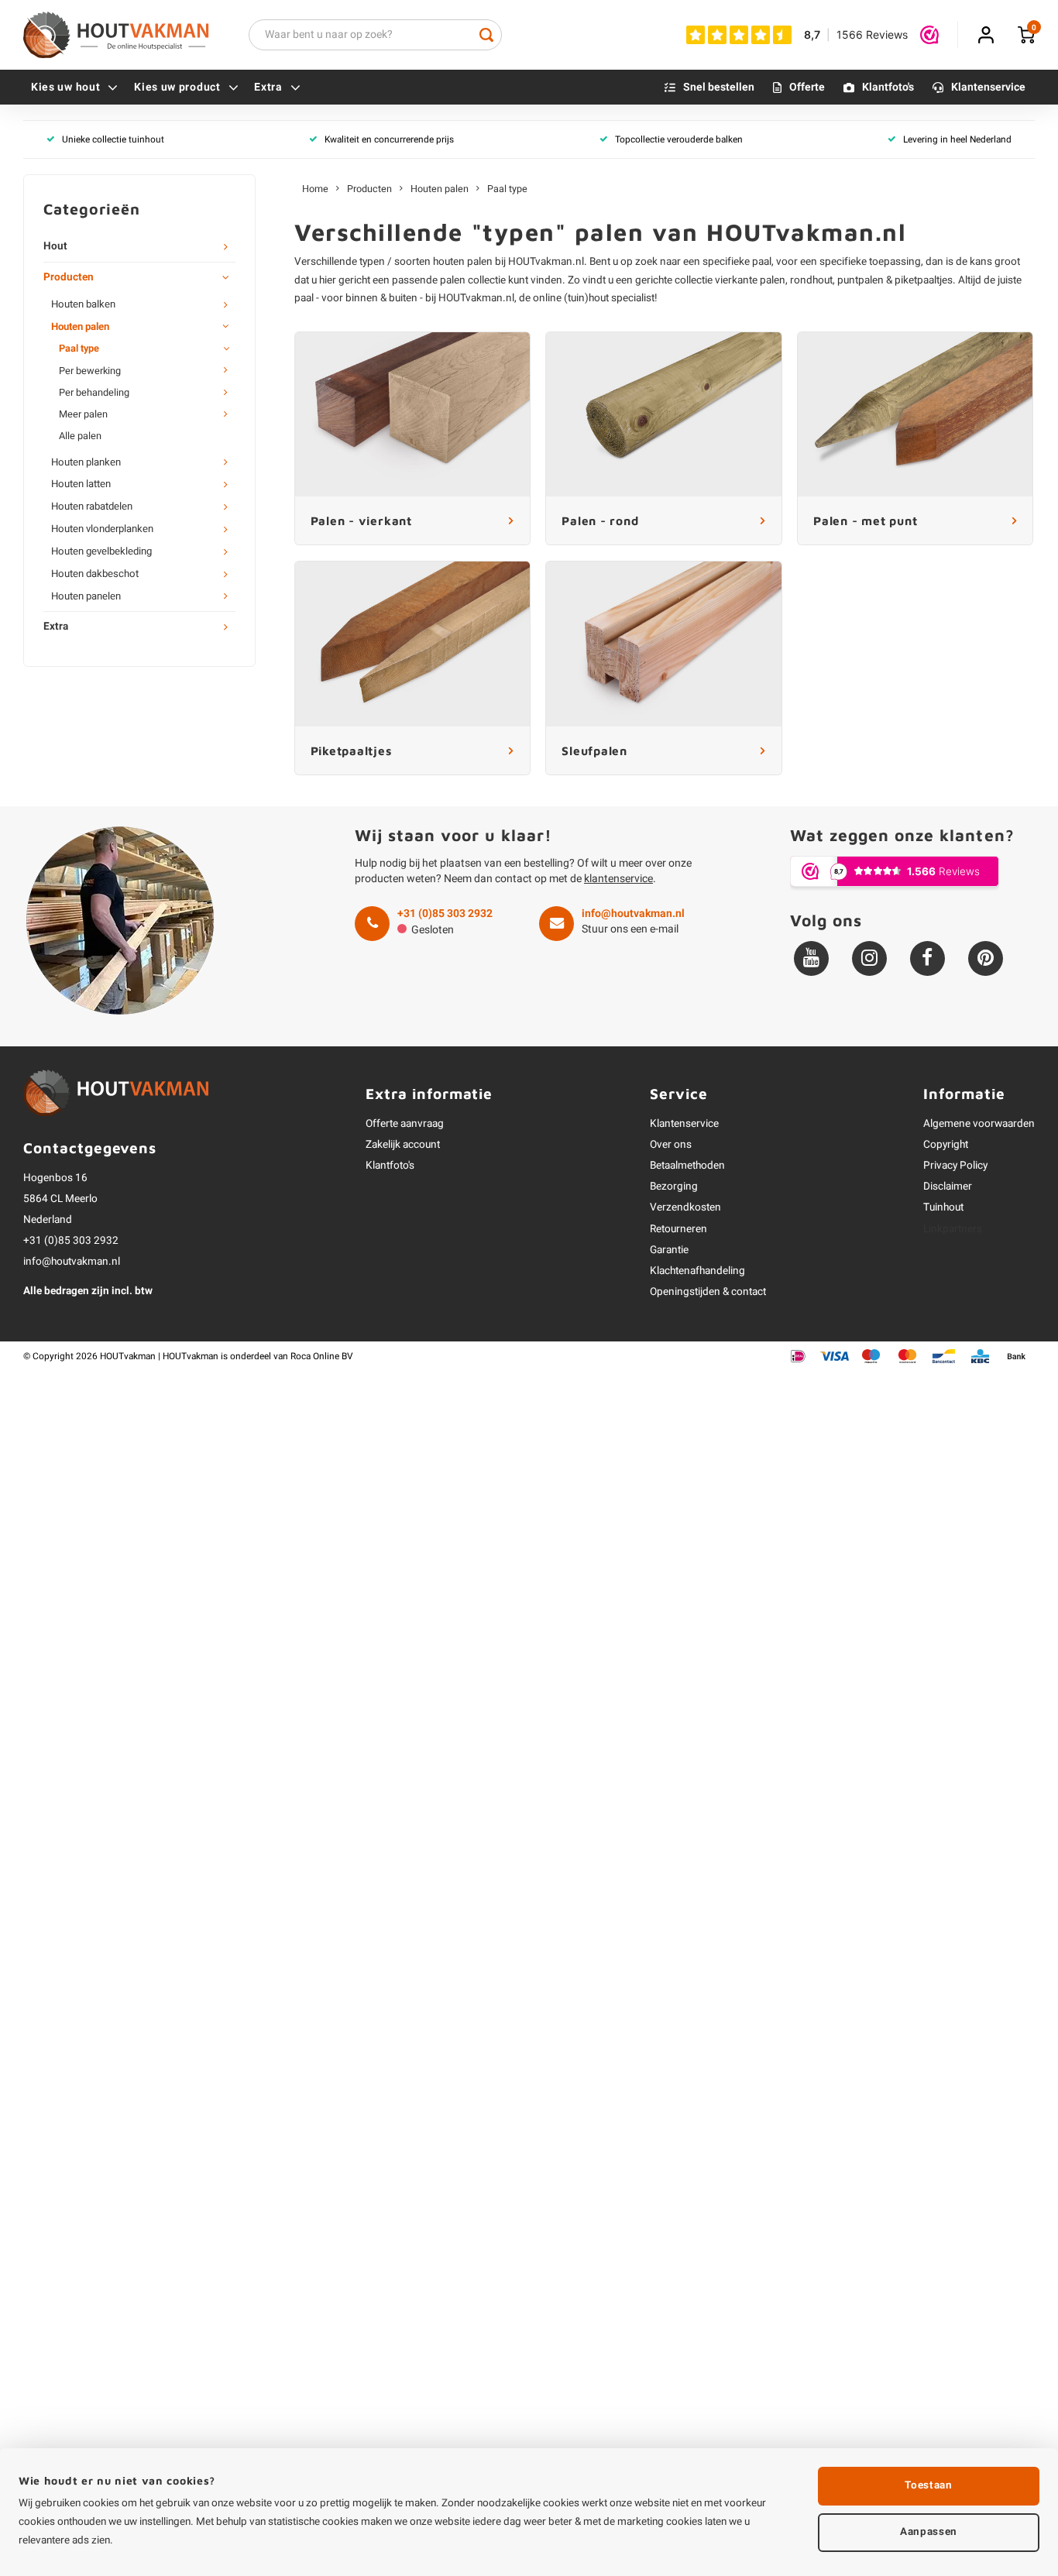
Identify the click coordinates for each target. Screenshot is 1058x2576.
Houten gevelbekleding (101, 551)
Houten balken (83, 304)
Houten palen (80, 327)
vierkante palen (750, 280)
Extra (268, 87)
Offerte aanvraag (405, 1124)
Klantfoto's (888, 87)
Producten (69, 277)
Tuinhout (943, 1207)
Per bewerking (90, 371)
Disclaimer (948, 1187)
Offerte (807, 87)
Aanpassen (929, 2532)
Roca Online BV (322, 1357)
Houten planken (86, 462)
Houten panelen (86, 596)
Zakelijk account (403, 1145)
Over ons (671, 1145)
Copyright (946, 1145)
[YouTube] (811, 958)
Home (315, 189)
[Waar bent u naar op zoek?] (486, 35)
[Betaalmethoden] (798, 1356)
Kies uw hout (65, 87)
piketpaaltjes (924, 280)
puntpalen (860, 280)
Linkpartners (953, 1229)
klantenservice (618, 879)
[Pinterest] (986, 958)
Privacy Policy (955, 1166)
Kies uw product (177, 87)
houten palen (463, 262)
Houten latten (81, 484)
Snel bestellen (719, 87)
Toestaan (928, 2485)
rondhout (811, 280)
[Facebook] (927, 958)
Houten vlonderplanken (102, 529)
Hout (55, 246)
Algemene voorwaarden (979, 1124)
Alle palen (80, 436)
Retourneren (678, 1229)
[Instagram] (869, 958)
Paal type (79, 349)
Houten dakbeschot (95, 574)
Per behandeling (94, 393)
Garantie (669, 1250)
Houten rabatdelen (92, 507)
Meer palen (83, 414)
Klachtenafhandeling (697, 1271)
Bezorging (674, 1187)
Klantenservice (988, 87)
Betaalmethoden (687, 1166)
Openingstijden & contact (708, 1292)
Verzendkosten (685, 1207)
